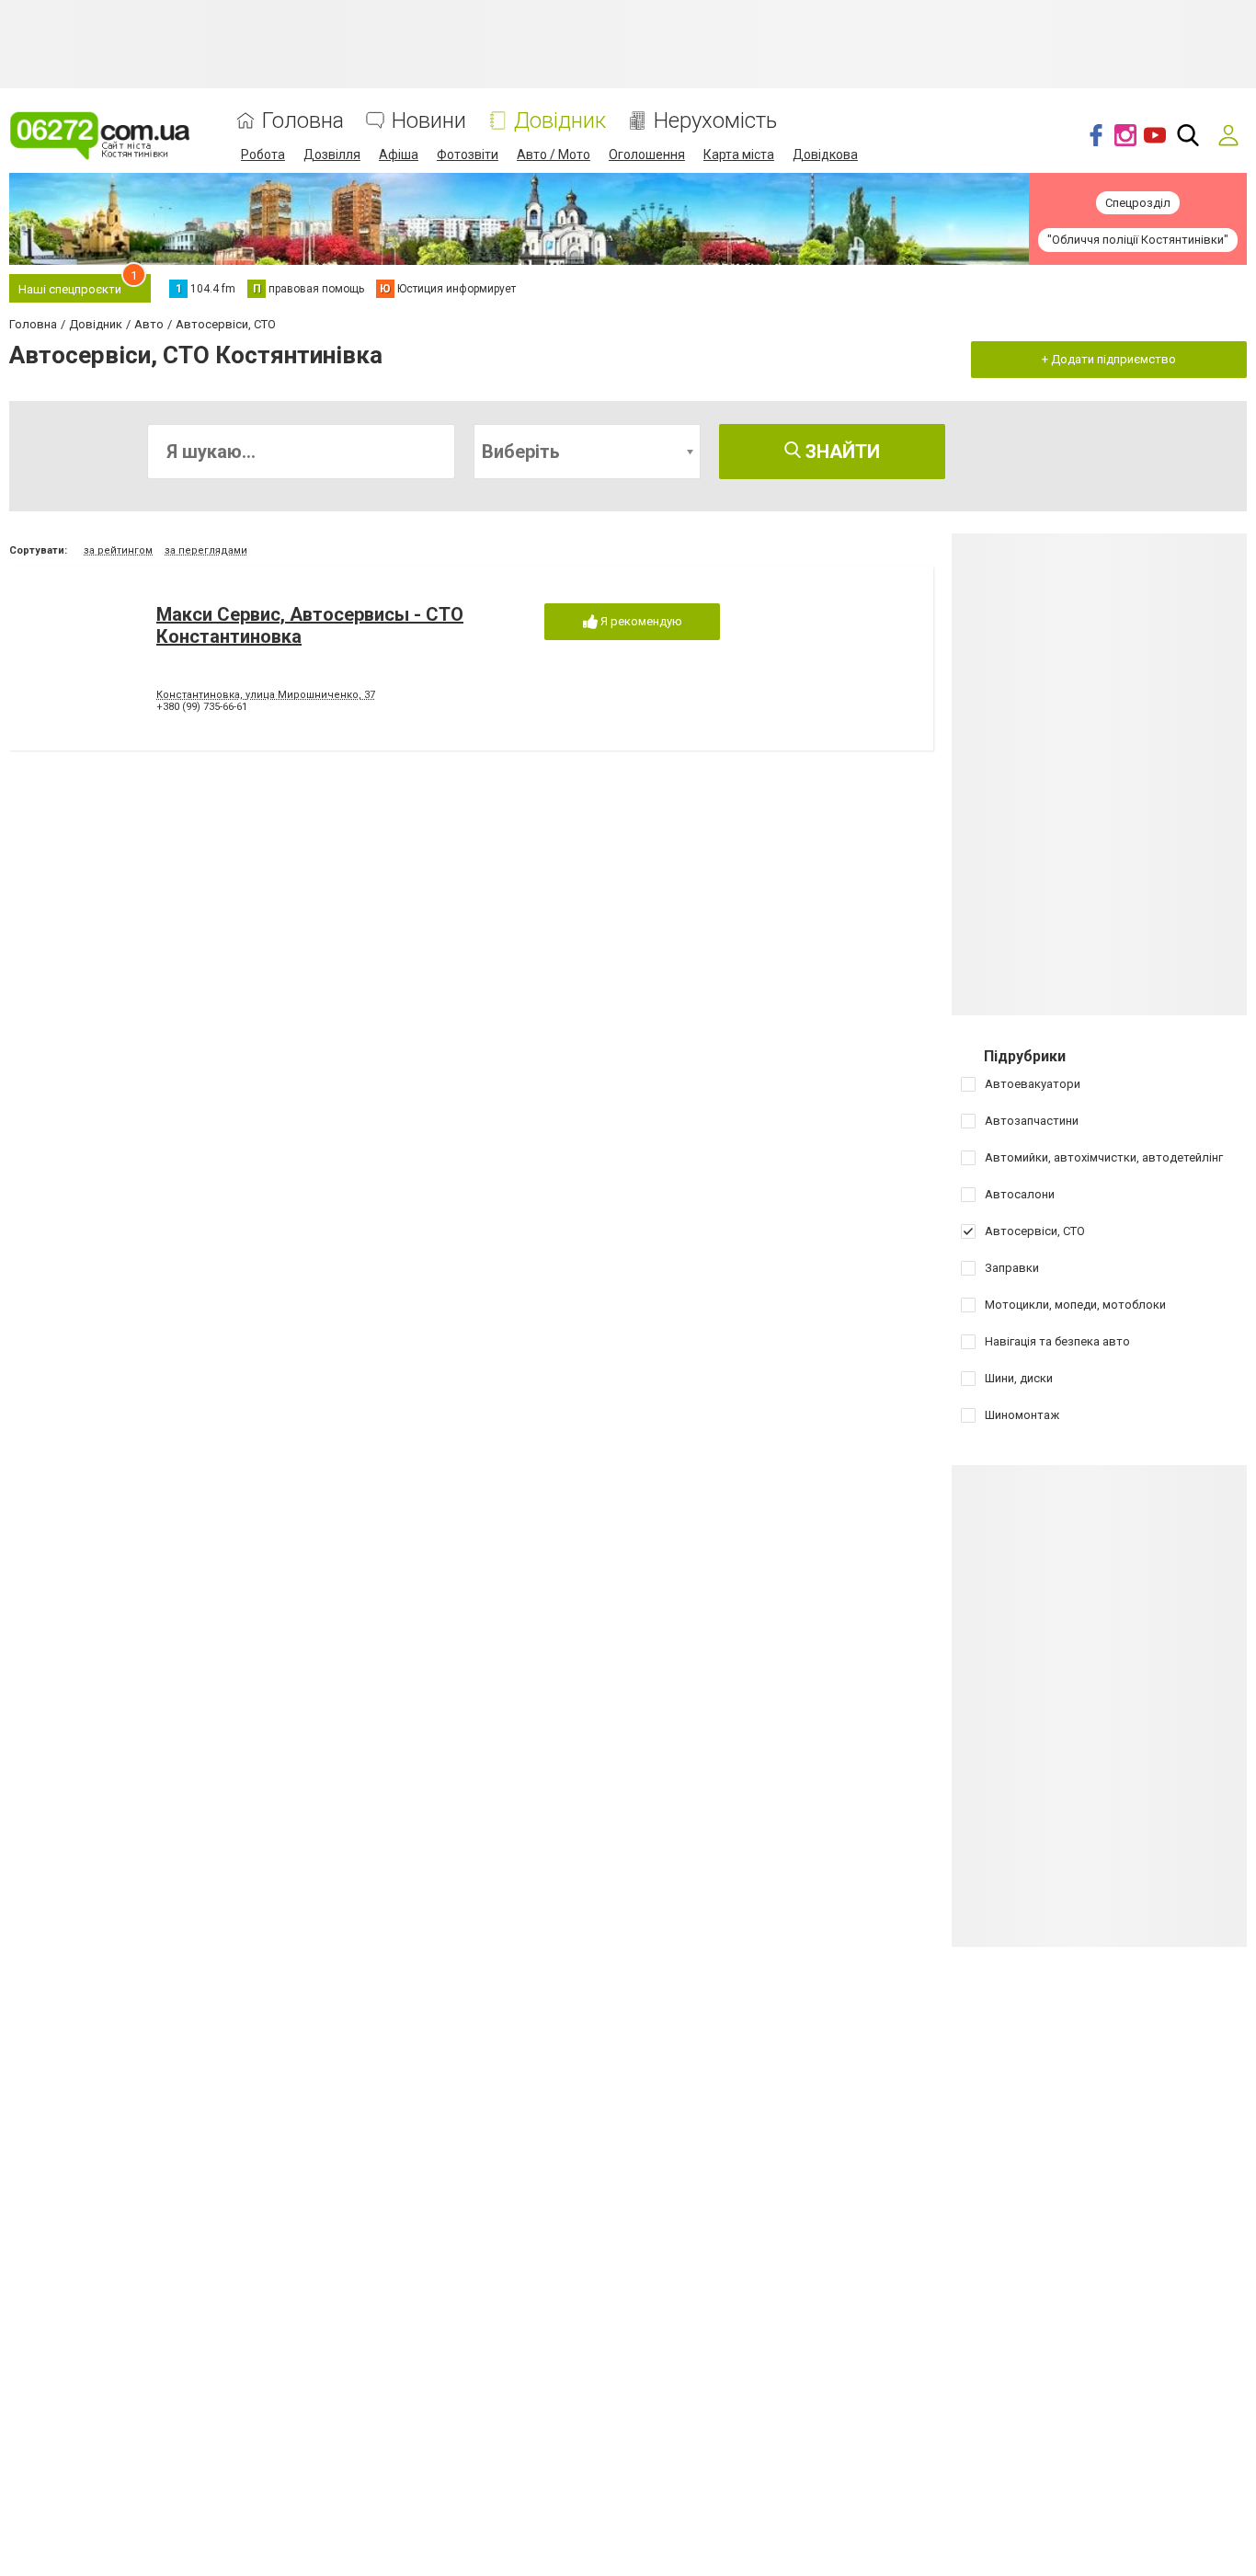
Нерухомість (715, 121)
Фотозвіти (468, 155)
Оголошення (647, 155)
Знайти (840, 452)
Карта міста (739, 155)
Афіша (399, 155)
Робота (263, 155)
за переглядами (206, 550)
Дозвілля (332, 155)
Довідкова (825, 155)
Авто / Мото (554, 155)
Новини (429, 121)
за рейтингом (118, 550)
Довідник (560, 121)
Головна (303, 121)
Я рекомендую (640, 621)
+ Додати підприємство (1109, 359)
